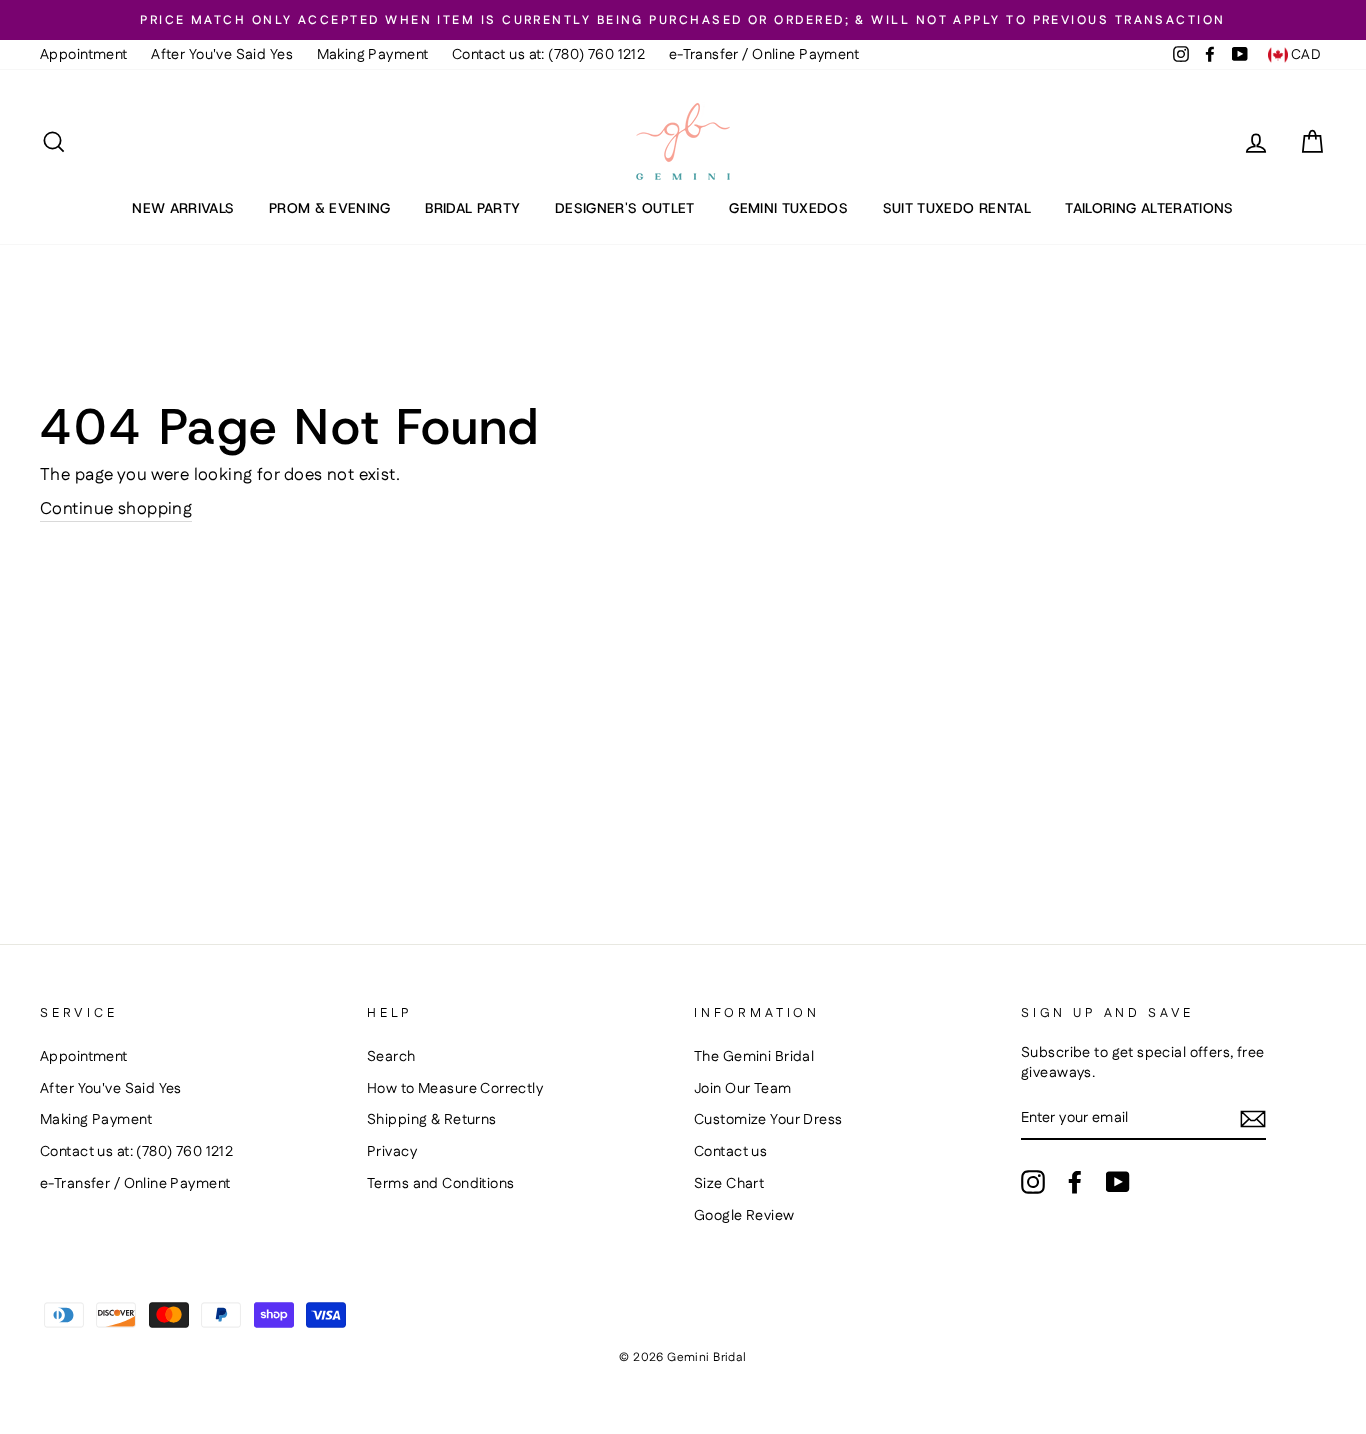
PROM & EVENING (330, 208)
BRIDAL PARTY (472, 208)
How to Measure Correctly (455, 1089)
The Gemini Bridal (754, 1057)
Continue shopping (116, 509)
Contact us (730, 1152)
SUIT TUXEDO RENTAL (957, 208)
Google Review (744, 1216)
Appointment (84, 55)
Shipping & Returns (432, 1120)
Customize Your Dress (768, 1120)
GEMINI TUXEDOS (788, 208)
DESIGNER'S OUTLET (625, 208)
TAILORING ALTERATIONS (1149, 208)
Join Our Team (743, 1089)
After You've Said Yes (222, 55)
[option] (683, 20)
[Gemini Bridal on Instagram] (1033, 1182)
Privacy (392, 1152)
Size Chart (729, 1184)
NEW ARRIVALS (183, 208)
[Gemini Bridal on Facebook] (1075, 1182)
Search (391, 1057)
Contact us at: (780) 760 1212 (548, 55)
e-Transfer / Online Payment (764, 55)
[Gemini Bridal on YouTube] (1118, 1182)
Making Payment (373, 55)
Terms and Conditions (441, 1184)
